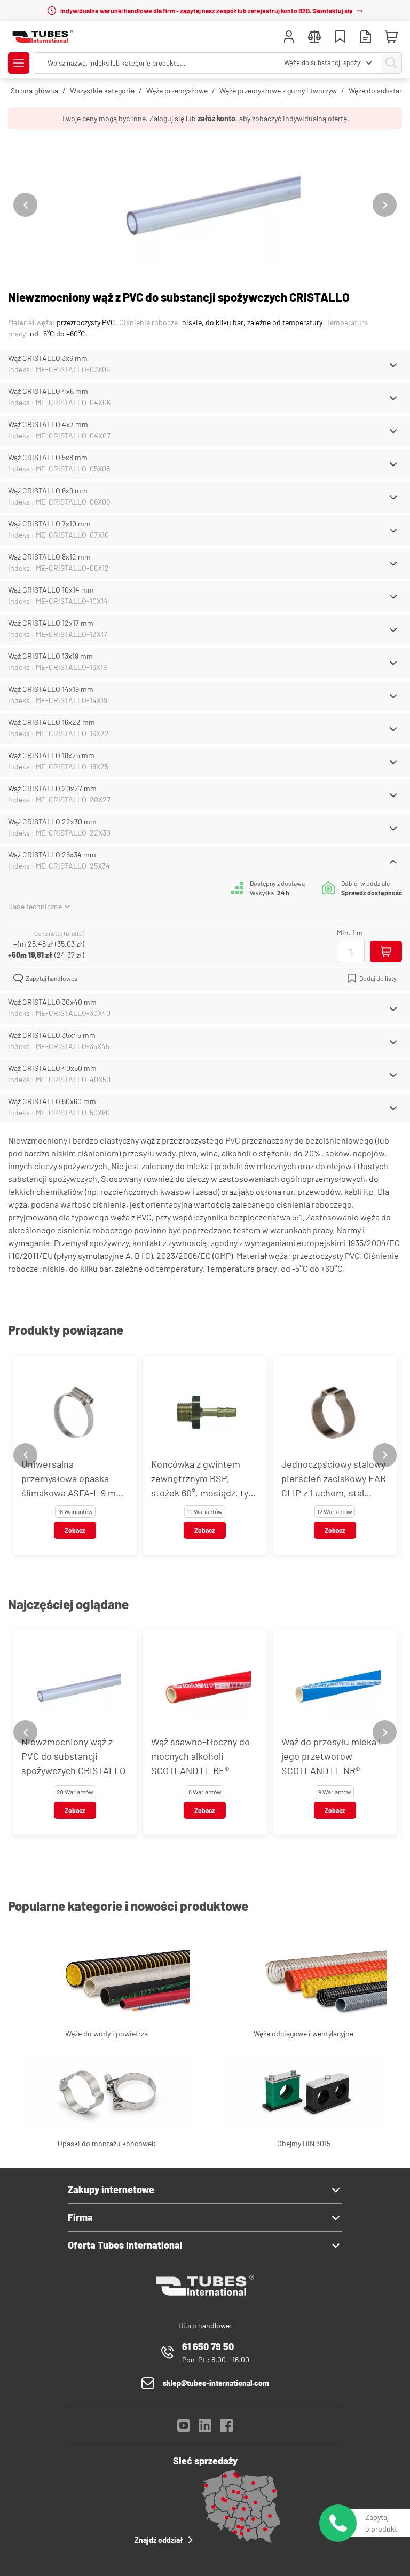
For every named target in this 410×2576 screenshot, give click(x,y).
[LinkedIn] (205, 2428)
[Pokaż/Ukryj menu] (19, 63)
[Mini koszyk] (391, 37)
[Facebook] (226, 2428)
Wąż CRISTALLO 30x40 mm (52, 1002)
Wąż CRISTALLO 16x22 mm (52, 722)
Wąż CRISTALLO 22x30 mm (52, 821)
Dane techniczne (35, 906)
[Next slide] (385, 205)
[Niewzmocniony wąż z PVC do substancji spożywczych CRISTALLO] (205, 205)
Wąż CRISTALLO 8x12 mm (49, 557)
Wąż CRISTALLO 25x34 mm (52, 854)
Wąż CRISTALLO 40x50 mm (52, 1068)
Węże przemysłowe (177, 90)
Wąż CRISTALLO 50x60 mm (52, 1101)
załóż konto (216, 118)
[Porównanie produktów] (314, 38)
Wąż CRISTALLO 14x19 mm (51, 689)
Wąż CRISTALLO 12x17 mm (51, 623)
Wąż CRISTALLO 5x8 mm (48, 457)
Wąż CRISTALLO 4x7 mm (48, 424)
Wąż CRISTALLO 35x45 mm (52, 1035)
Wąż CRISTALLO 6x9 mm (48, 490)
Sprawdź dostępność (372, 893)
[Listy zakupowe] (340, 38)
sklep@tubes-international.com (216, 2383)
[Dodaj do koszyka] (386, 951)
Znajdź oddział (159, 2540)
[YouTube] (184, 2428)
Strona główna (34, 90)
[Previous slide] (25, 205)
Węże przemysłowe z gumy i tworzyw (278, 90)
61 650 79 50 (208, 2346)
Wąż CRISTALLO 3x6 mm (48, 358)
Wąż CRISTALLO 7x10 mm (49, 523)
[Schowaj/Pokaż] (393, 365)
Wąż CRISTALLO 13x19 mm (50, 656)
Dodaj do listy (378, 978)
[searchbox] (152, 63)
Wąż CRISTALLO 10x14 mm (51, 590)
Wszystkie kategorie (102, 90)
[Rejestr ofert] (366, 38)
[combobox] (326, 63)
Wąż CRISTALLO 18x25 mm (51, 755)
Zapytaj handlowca (52, 978)
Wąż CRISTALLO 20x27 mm (52, 788)
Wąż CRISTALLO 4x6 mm (48, 391)
